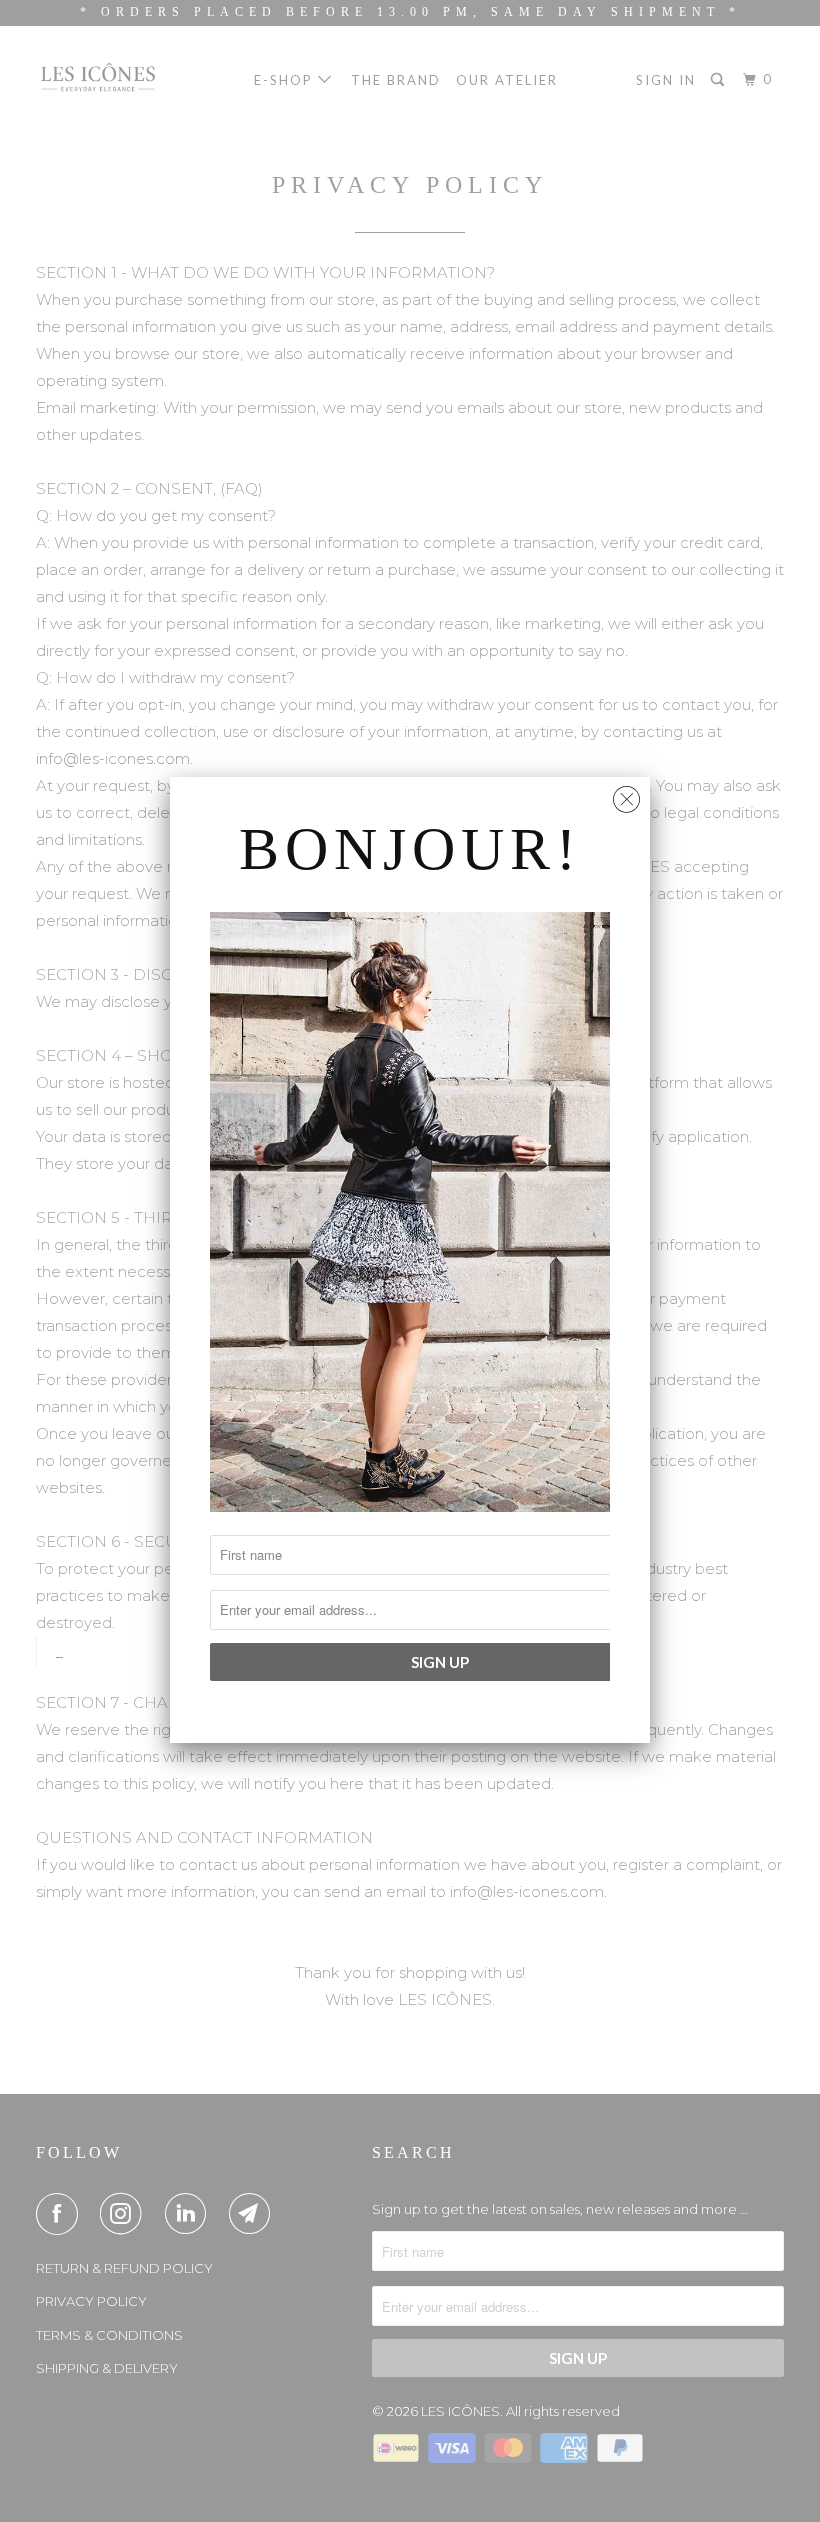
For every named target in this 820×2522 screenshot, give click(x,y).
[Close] (626, 794)
